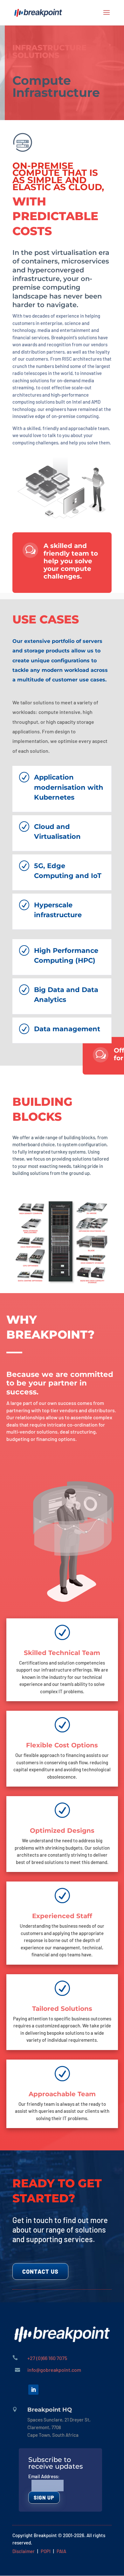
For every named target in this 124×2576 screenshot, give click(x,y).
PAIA (61, 2551)
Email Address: (44, 2476)
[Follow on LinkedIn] (33, 2390)
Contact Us (40, 2271)
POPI (46, 2551)
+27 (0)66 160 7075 (47, 2358)
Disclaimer (24, 2551)
